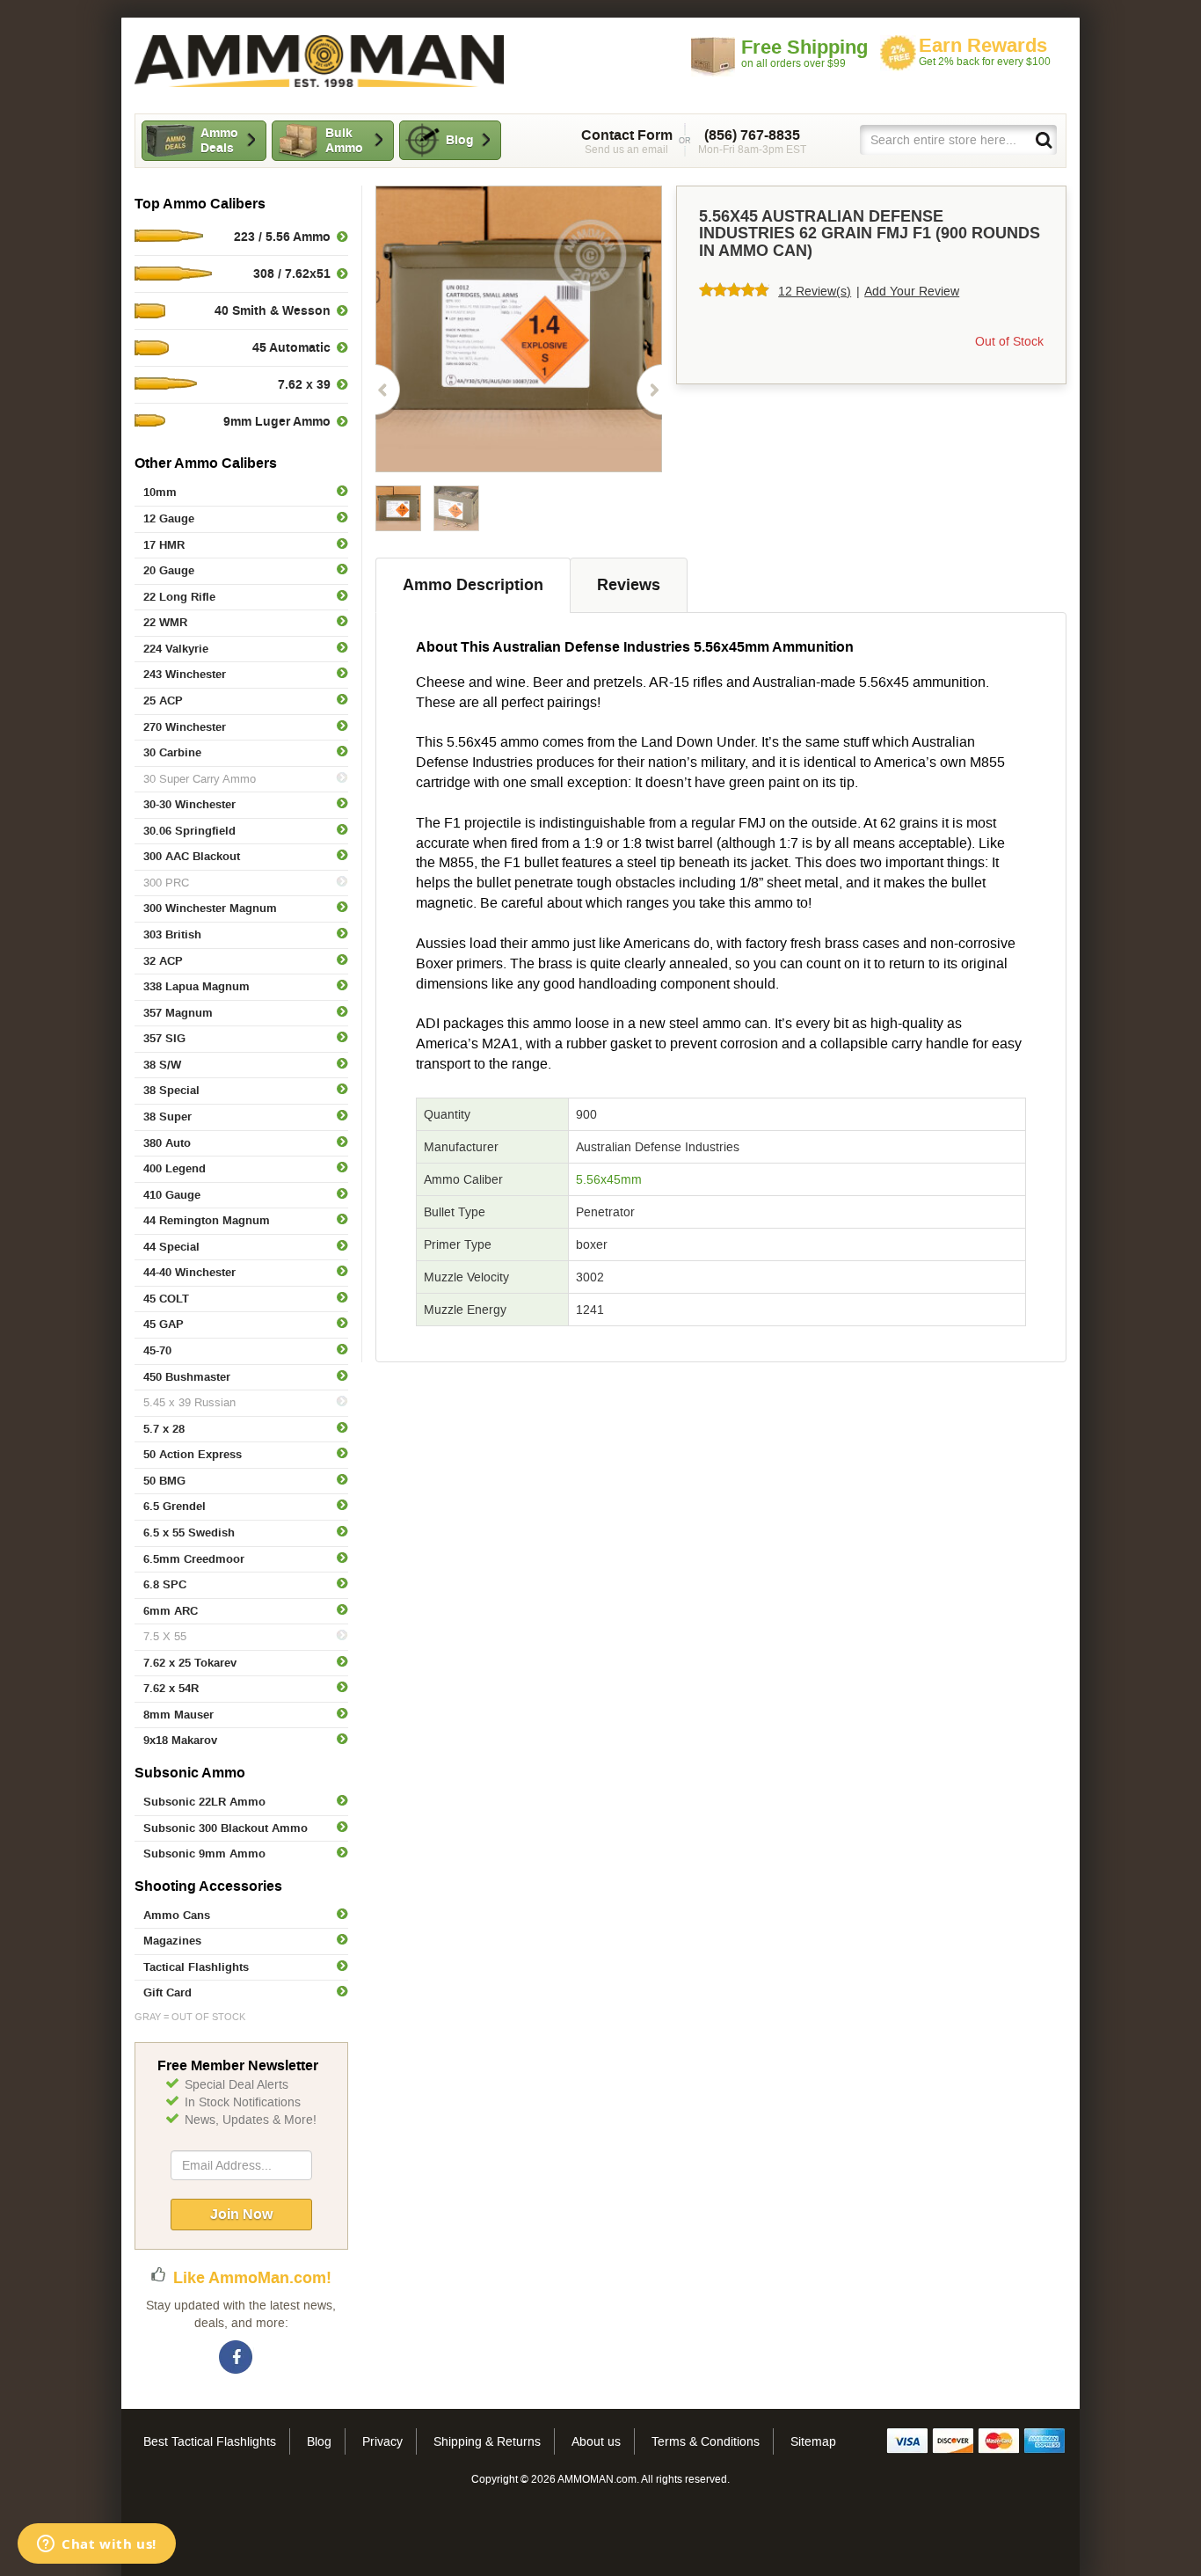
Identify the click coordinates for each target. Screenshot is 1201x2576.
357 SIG (164, 1038)
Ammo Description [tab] (473, 585)
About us (596, 2441)
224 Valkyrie (176, 649)
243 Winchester (185, 674)
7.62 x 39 (304, 384)
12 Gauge (169, 518)
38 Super (167, 1117)
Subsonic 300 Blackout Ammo (226, 1828)
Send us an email (627, 142)
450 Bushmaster (187, 1377)
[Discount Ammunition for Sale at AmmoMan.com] (319, 61)
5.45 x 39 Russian (189, 1402)
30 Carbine (172, 752)
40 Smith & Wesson (273, 310)
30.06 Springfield (189, 831)
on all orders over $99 (804, 53)
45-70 (157, 1350)
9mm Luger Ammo (277, 421)
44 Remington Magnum (207, 1220)
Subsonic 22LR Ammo (204, 1802)
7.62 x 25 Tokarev (190, 1663)
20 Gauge (169, 570)
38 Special (171, 1090)
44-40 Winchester (189, 1272)
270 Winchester (185, 727)
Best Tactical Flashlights (210, 2441)
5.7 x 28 (164, 1429)
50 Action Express (193, 1454)
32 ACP (163, 961)
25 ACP (163, 701)
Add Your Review (912, 291)
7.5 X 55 (165, 1636)
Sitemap (813, 2441)
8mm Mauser (178, 1715)
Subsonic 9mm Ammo (204, 1854)
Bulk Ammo (344, 140)
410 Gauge (172, 1195)
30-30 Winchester (189, 804)
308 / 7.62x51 (292, 274)
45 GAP (164, 1324)
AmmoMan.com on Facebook (237, 2358)
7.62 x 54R (171, 1688)
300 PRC (166, 883)
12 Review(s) (815, 291)
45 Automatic (291, 347)
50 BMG (164, 1481)
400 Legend (175, 1168)
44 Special (171, 1247)
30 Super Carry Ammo (200, 779)
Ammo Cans (177, 1915)
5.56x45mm (609, 1179)
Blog (460, 140)
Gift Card (167, 1992)
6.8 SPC (165, 1584)
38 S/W (162, 1065)
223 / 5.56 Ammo (282, 237)
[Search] (1043, 139)
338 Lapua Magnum (197, 986)
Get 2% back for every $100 (985, 51)
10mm (160, 492)
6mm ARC (171, 1611)
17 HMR (164, 545)
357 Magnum (178, 1013)
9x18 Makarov (180, 1740)
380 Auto (167, 1143)
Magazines (172, 1941)
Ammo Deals (219, 140)
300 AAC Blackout (192, 856)
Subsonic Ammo (190, 1773)
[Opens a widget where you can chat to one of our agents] (97, 2545)
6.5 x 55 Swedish (189, 1532)
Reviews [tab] (629, 585)
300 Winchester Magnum (210, 908)
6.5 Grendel (175, 1506)
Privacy (382, 2441)
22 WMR (165, 622)
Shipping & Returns (487, 2441)
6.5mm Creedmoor (194, 1559)
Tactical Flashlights (196, 1967)
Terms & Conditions (706, 2441)
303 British (172, 934)
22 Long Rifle (179, 597)
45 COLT (166, 1299)
